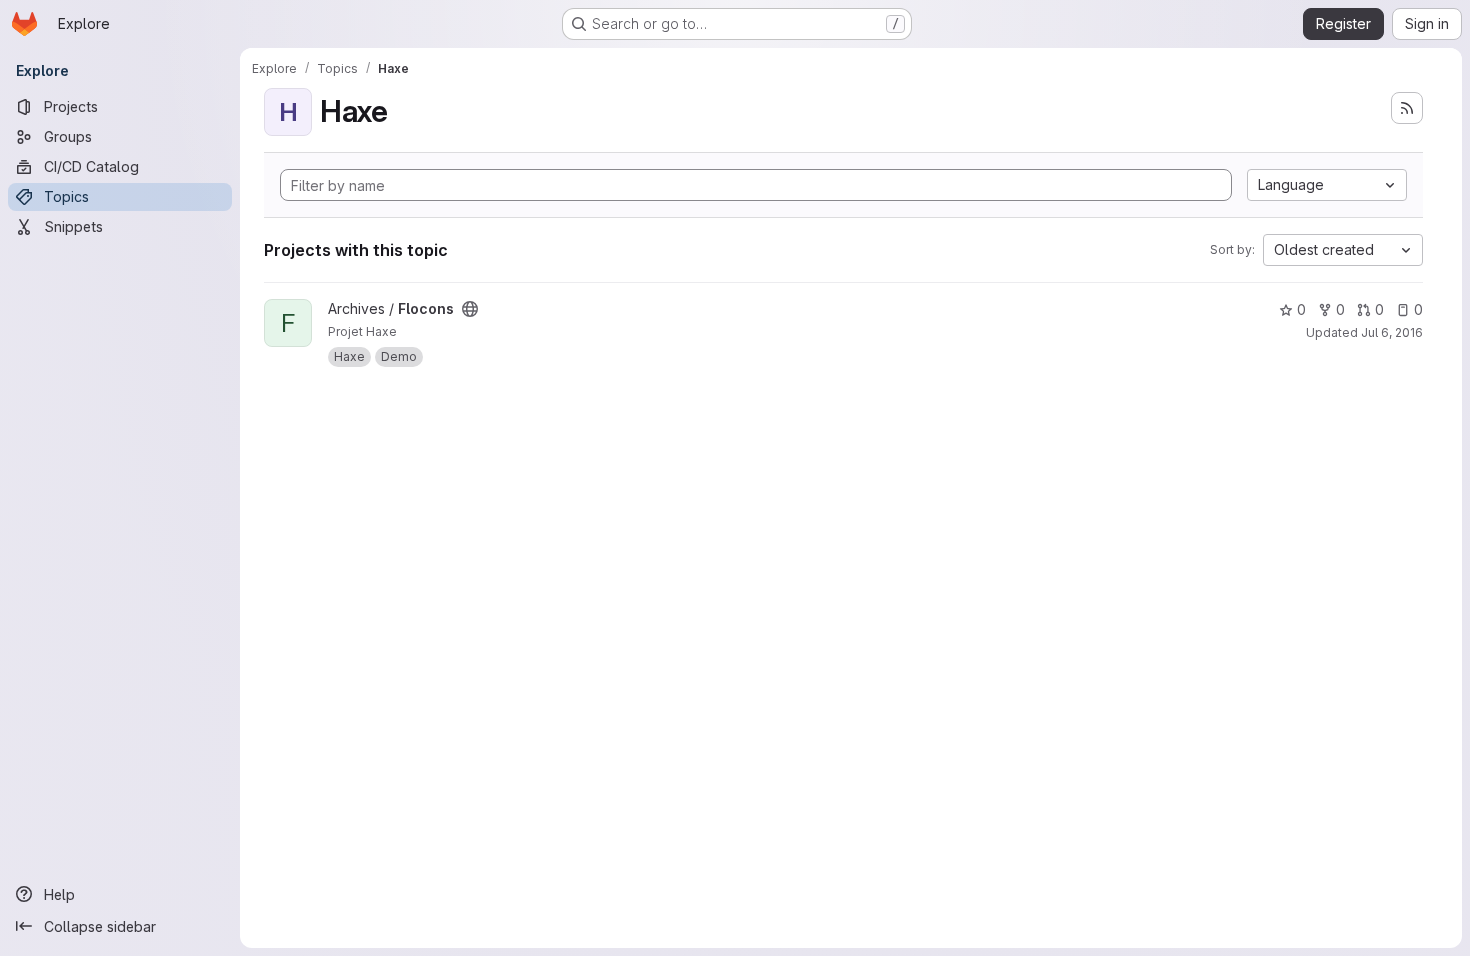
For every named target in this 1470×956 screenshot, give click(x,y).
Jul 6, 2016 (1392, 332)
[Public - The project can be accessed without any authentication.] (470, 309)
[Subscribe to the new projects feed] (1407, 108)
